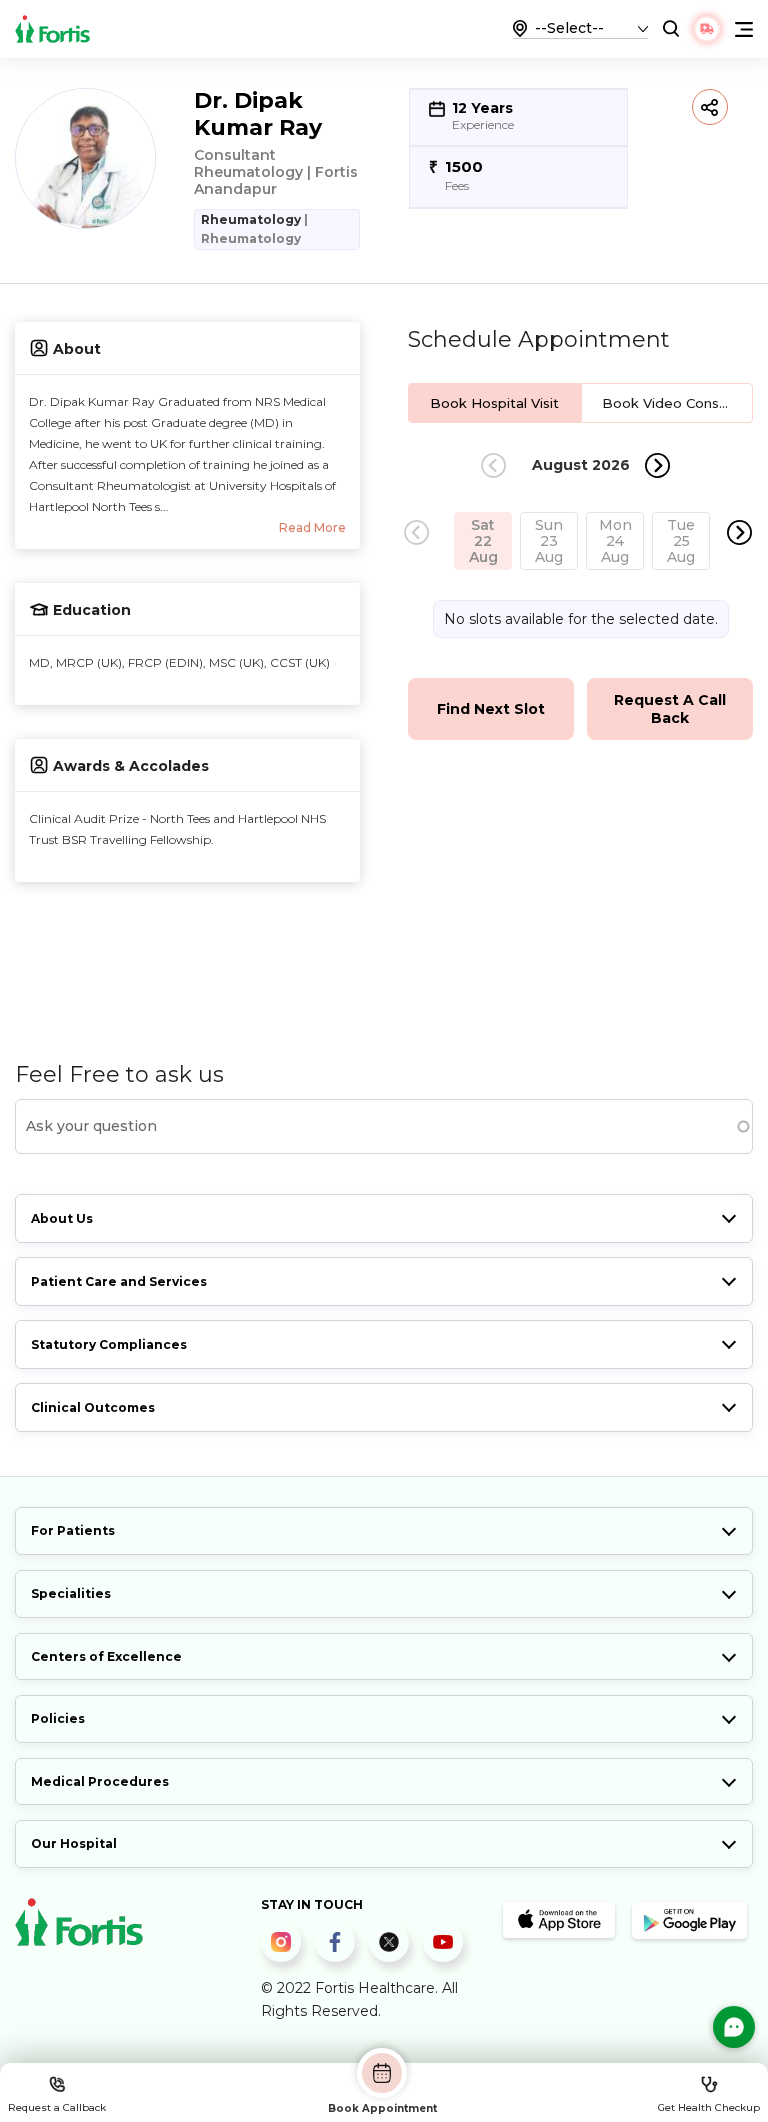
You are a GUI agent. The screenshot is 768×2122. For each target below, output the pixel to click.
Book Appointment (382, 2108)
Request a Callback (57, 2107)
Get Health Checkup (709, 2107)
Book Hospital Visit (494, 403)
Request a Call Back (670, 709)
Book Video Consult (669, 403)
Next (657, 465)
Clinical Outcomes (93, 1407)
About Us (62, 1218)
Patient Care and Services (119, 1281)
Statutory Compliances (109, 1344)
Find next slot (491, 709)
